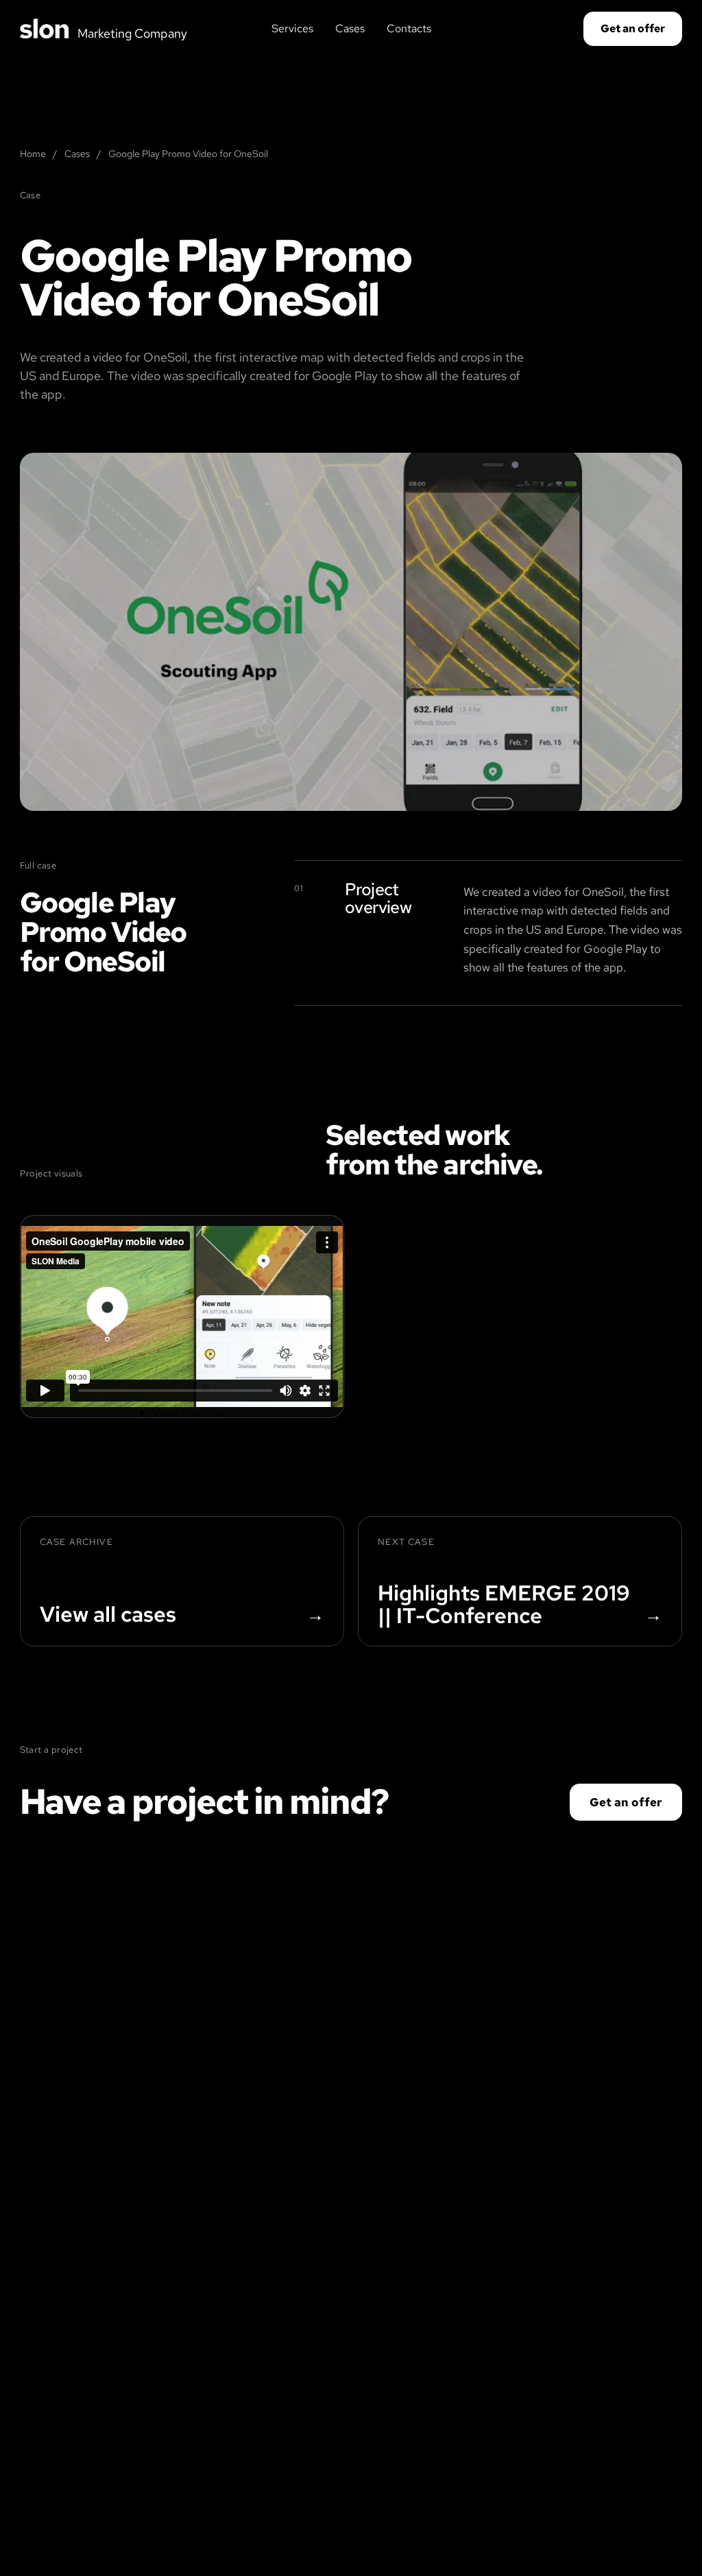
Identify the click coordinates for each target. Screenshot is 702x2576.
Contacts (409, 28)
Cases (350, 28)
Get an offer (633, 28)
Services (292, 28)
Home (33, 154)
